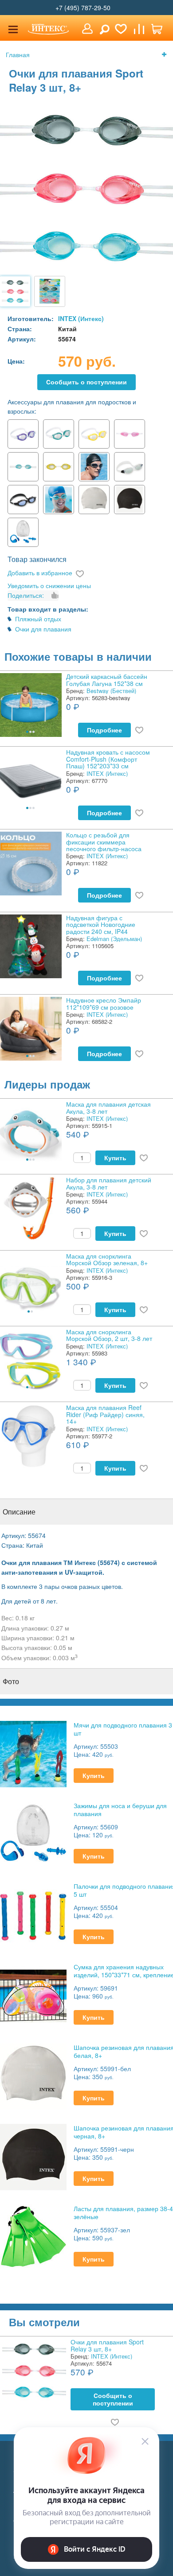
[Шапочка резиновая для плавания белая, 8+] (33, 2075)
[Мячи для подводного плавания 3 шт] (33, 1753)
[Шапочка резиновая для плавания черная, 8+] (33, 2156)
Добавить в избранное (40, 573)
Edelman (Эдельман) (114, 939)
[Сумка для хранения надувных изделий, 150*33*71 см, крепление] (33, 1995)
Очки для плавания (43, 629)
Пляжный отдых (38, 619)
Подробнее (104, 730)
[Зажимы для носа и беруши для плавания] (33, 1834)
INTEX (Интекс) (81, 318)
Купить (115, 1158)
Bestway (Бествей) (111, 691)
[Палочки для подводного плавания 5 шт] (33, 1914)
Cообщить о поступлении (86, 382)
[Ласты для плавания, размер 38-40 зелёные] (33, 2237)
